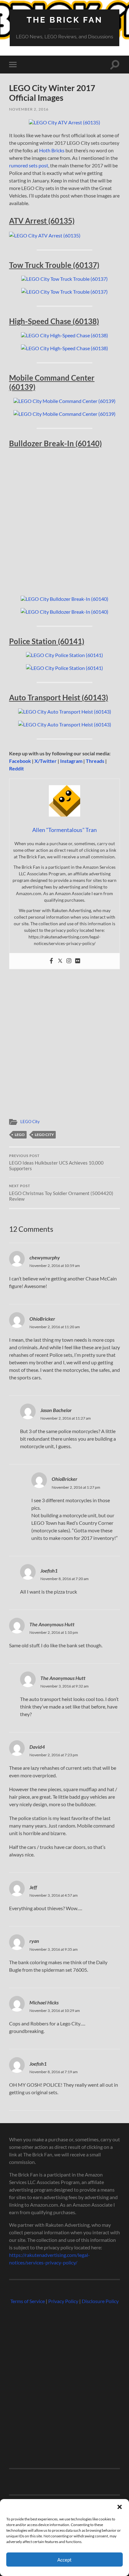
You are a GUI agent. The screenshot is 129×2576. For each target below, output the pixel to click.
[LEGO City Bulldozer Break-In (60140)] (64, 599)
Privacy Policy (63, 2301)
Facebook (20, 761)
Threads (95, 761)
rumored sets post (29, 165)
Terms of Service (28, 2301)
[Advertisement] (64, 522)
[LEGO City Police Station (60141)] (64, 655)
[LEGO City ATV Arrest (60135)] (64, 122)
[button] (120, 2507)
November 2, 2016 (29, 109)
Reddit (16, 768)
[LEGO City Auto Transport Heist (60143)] (65, 712)
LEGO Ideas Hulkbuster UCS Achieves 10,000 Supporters (56, 1163)
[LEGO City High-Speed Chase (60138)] (64, 335)
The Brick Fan (65, 20)
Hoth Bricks (52, 150)
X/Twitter (46, 761)
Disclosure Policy (100, 2301)
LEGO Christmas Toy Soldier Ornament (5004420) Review (61, 1193)
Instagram (71, 761)
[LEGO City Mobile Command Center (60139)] (64, 401)
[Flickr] (78, 961)
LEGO (20, 1135)
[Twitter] (60, 961)
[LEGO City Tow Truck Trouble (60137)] (64, 279)
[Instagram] (69, 961)
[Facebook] (51, 961)
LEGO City (30, 1122)
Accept (64, 2560)
